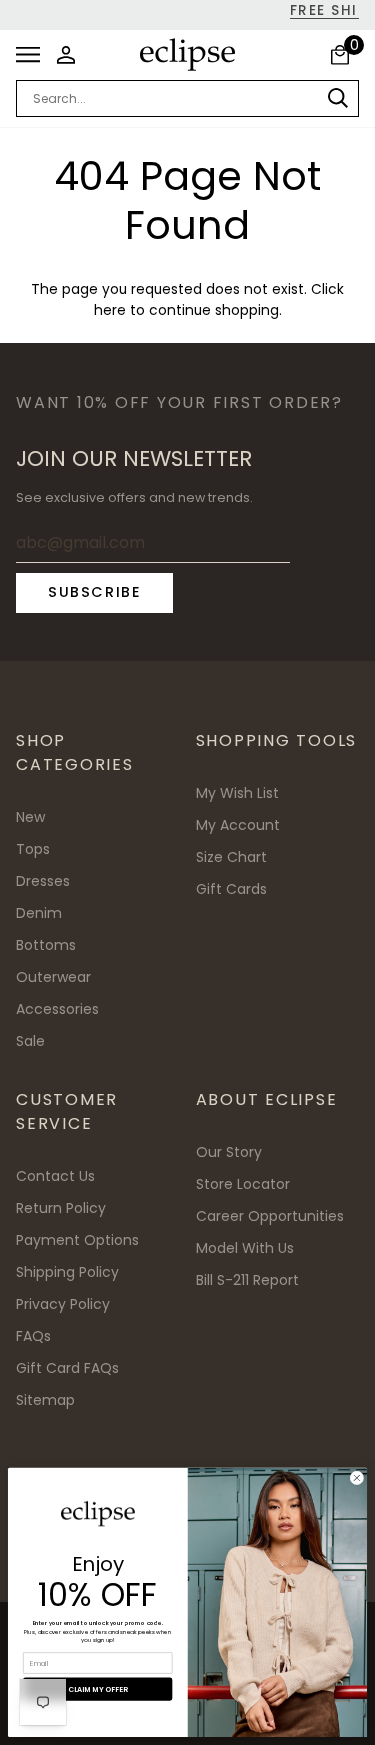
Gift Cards (231, 889)
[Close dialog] (357, 1478)
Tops (33, 849)
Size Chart (231, 857)
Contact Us (55, 1176)
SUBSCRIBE (94, 592)
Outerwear (53, 977)
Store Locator (243, 1184)
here (110, 310)
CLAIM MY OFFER (97, 1689)
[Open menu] (33, 55)
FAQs (33, 1336)
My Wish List (237, 793)
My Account (238, 825)
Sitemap (45, 1400)
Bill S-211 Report (247, 1280)
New (30, 817)
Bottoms (46, 945)
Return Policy (61, 1208)
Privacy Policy (63, 1304)
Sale (30, 1041)
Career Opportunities (270, 1216)
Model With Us (245, 1248)
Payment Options (77, 1240)
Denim (39, 913)
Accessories (57, 1009)
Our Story (229, 1152)
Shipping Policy (67, 1272)
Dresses (43, 881)
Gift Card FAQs (67, 1368)
